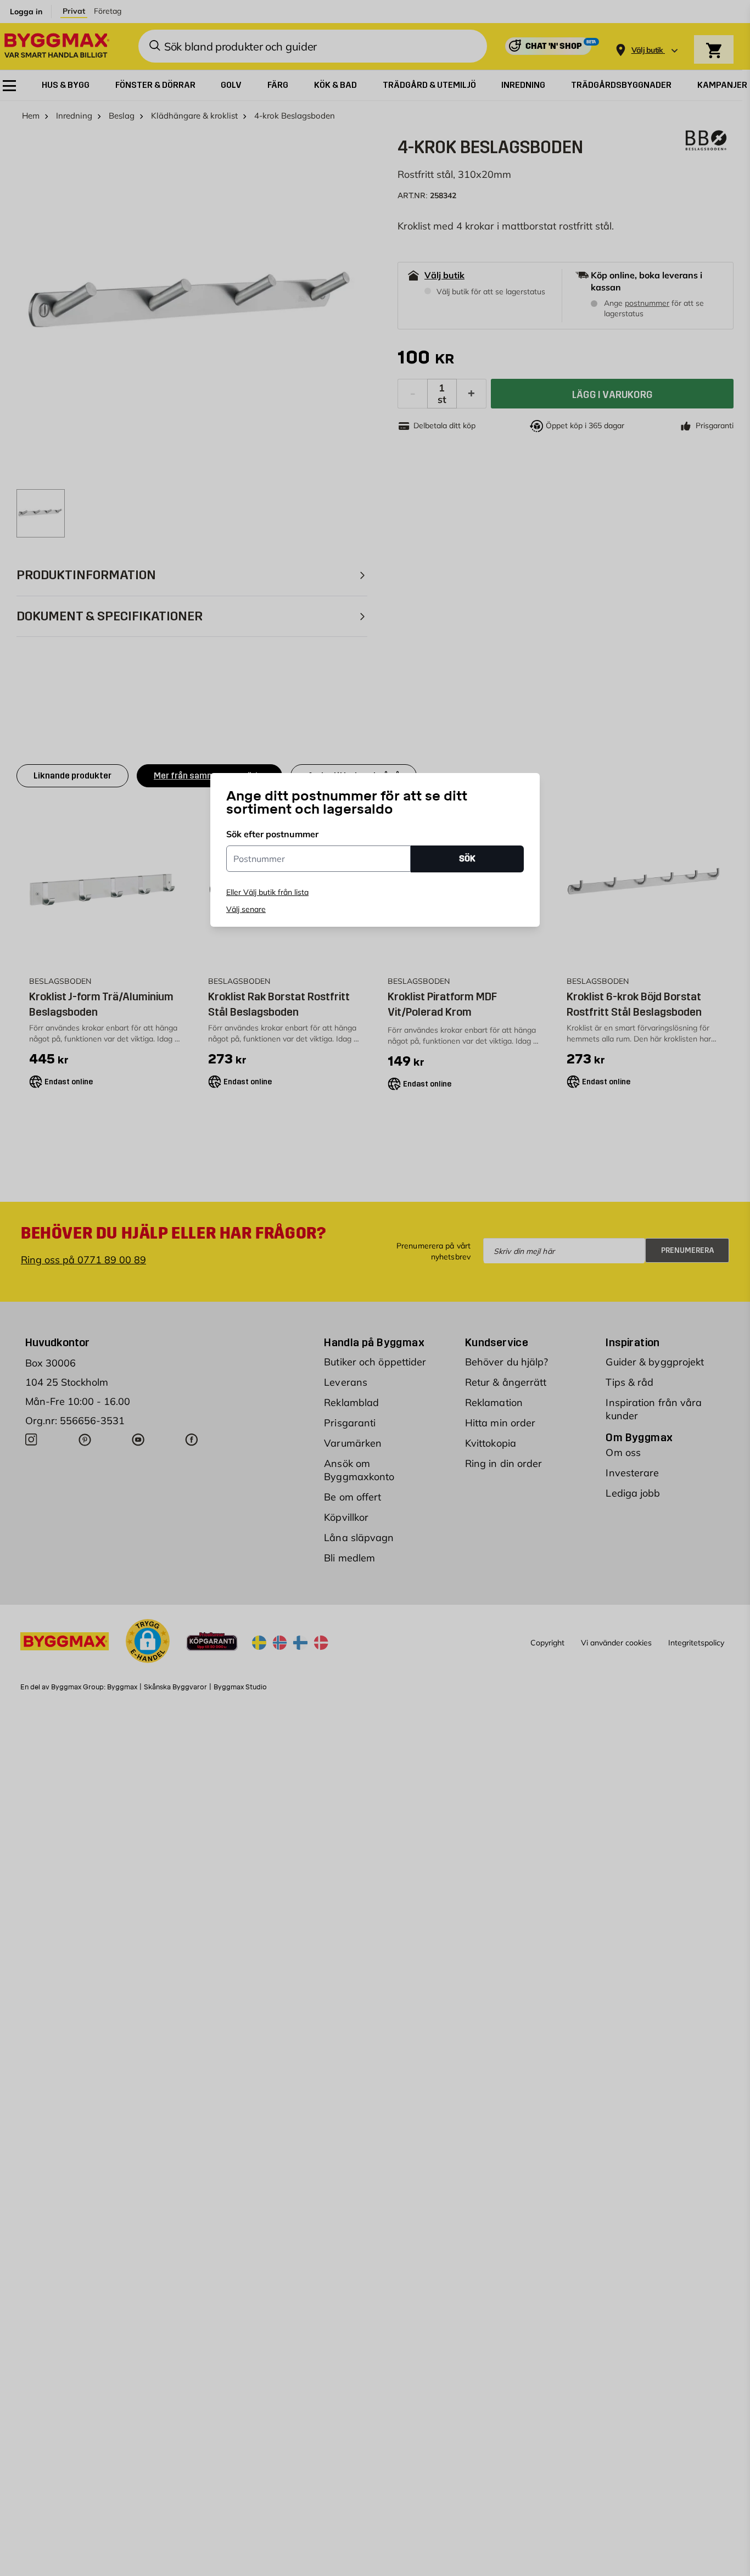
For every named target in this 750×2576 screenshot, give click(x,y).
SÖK (467, 858)
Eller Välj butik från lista (267, 892)
